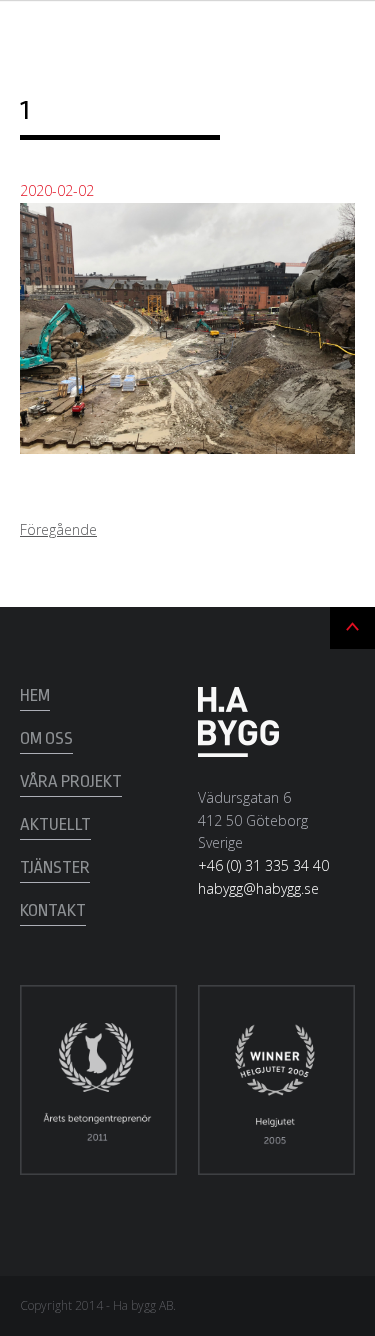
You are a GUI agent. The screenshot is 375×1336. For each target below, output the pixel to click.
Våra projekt (71, 781)
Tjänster (55, 867)
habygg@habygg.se (258, 888)
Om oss (46, 738)
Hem (35, 695)
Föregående (58, 529)
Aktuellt (55, 824)
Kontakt (53, 910)
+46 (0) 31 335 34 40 (263, 865)
